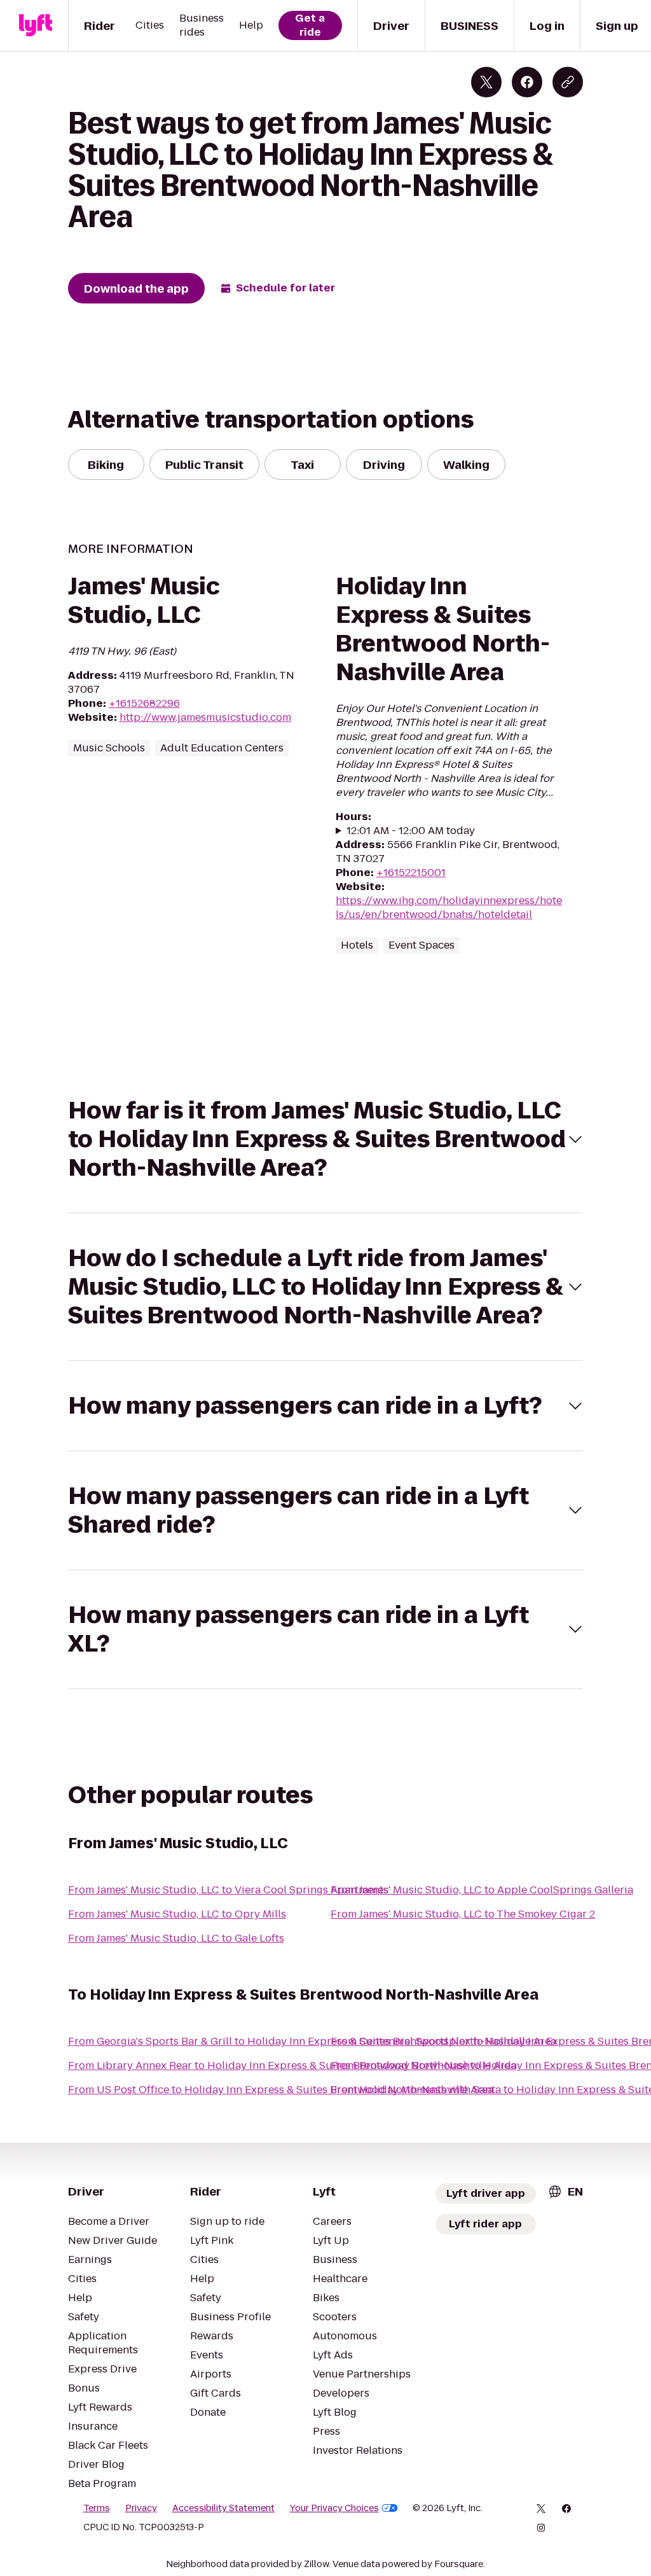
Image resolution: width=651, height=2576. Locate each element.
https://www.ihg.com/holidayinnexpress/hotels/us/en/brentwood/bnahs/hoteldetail (449, 908)
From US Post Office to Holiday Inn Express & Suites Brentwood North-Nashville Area (281, 2090)
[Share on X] (486, 82)
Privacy (141, 2508)
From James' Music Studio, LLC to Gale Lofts (176, 1938)
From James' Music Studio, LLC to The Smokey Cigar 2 (463, 1914)
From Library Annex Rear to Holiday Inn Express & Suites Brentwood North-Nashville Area (292, 2065)
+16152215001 (411, 873)
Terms (97, 2508)
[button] (326, 1139)
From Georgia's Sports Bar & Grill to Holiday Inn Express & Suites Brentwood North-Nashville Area (312, 2041)
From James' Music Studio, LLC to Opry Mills (177, 1914)
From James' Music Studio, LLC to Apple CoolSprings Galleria (482, 1890)
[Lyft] (36, 25)
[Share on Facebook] (527, 82)
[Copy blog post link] (568, 82)
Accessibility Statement (223, 2508)
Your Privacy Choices (334, 2508)
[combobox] (565, 2191)
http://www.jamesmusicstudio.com (205, 717)
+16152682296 (144, 703)
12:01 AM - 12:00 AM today (411, 831)
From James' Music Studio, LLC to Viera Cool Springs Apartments (228, 1890)
